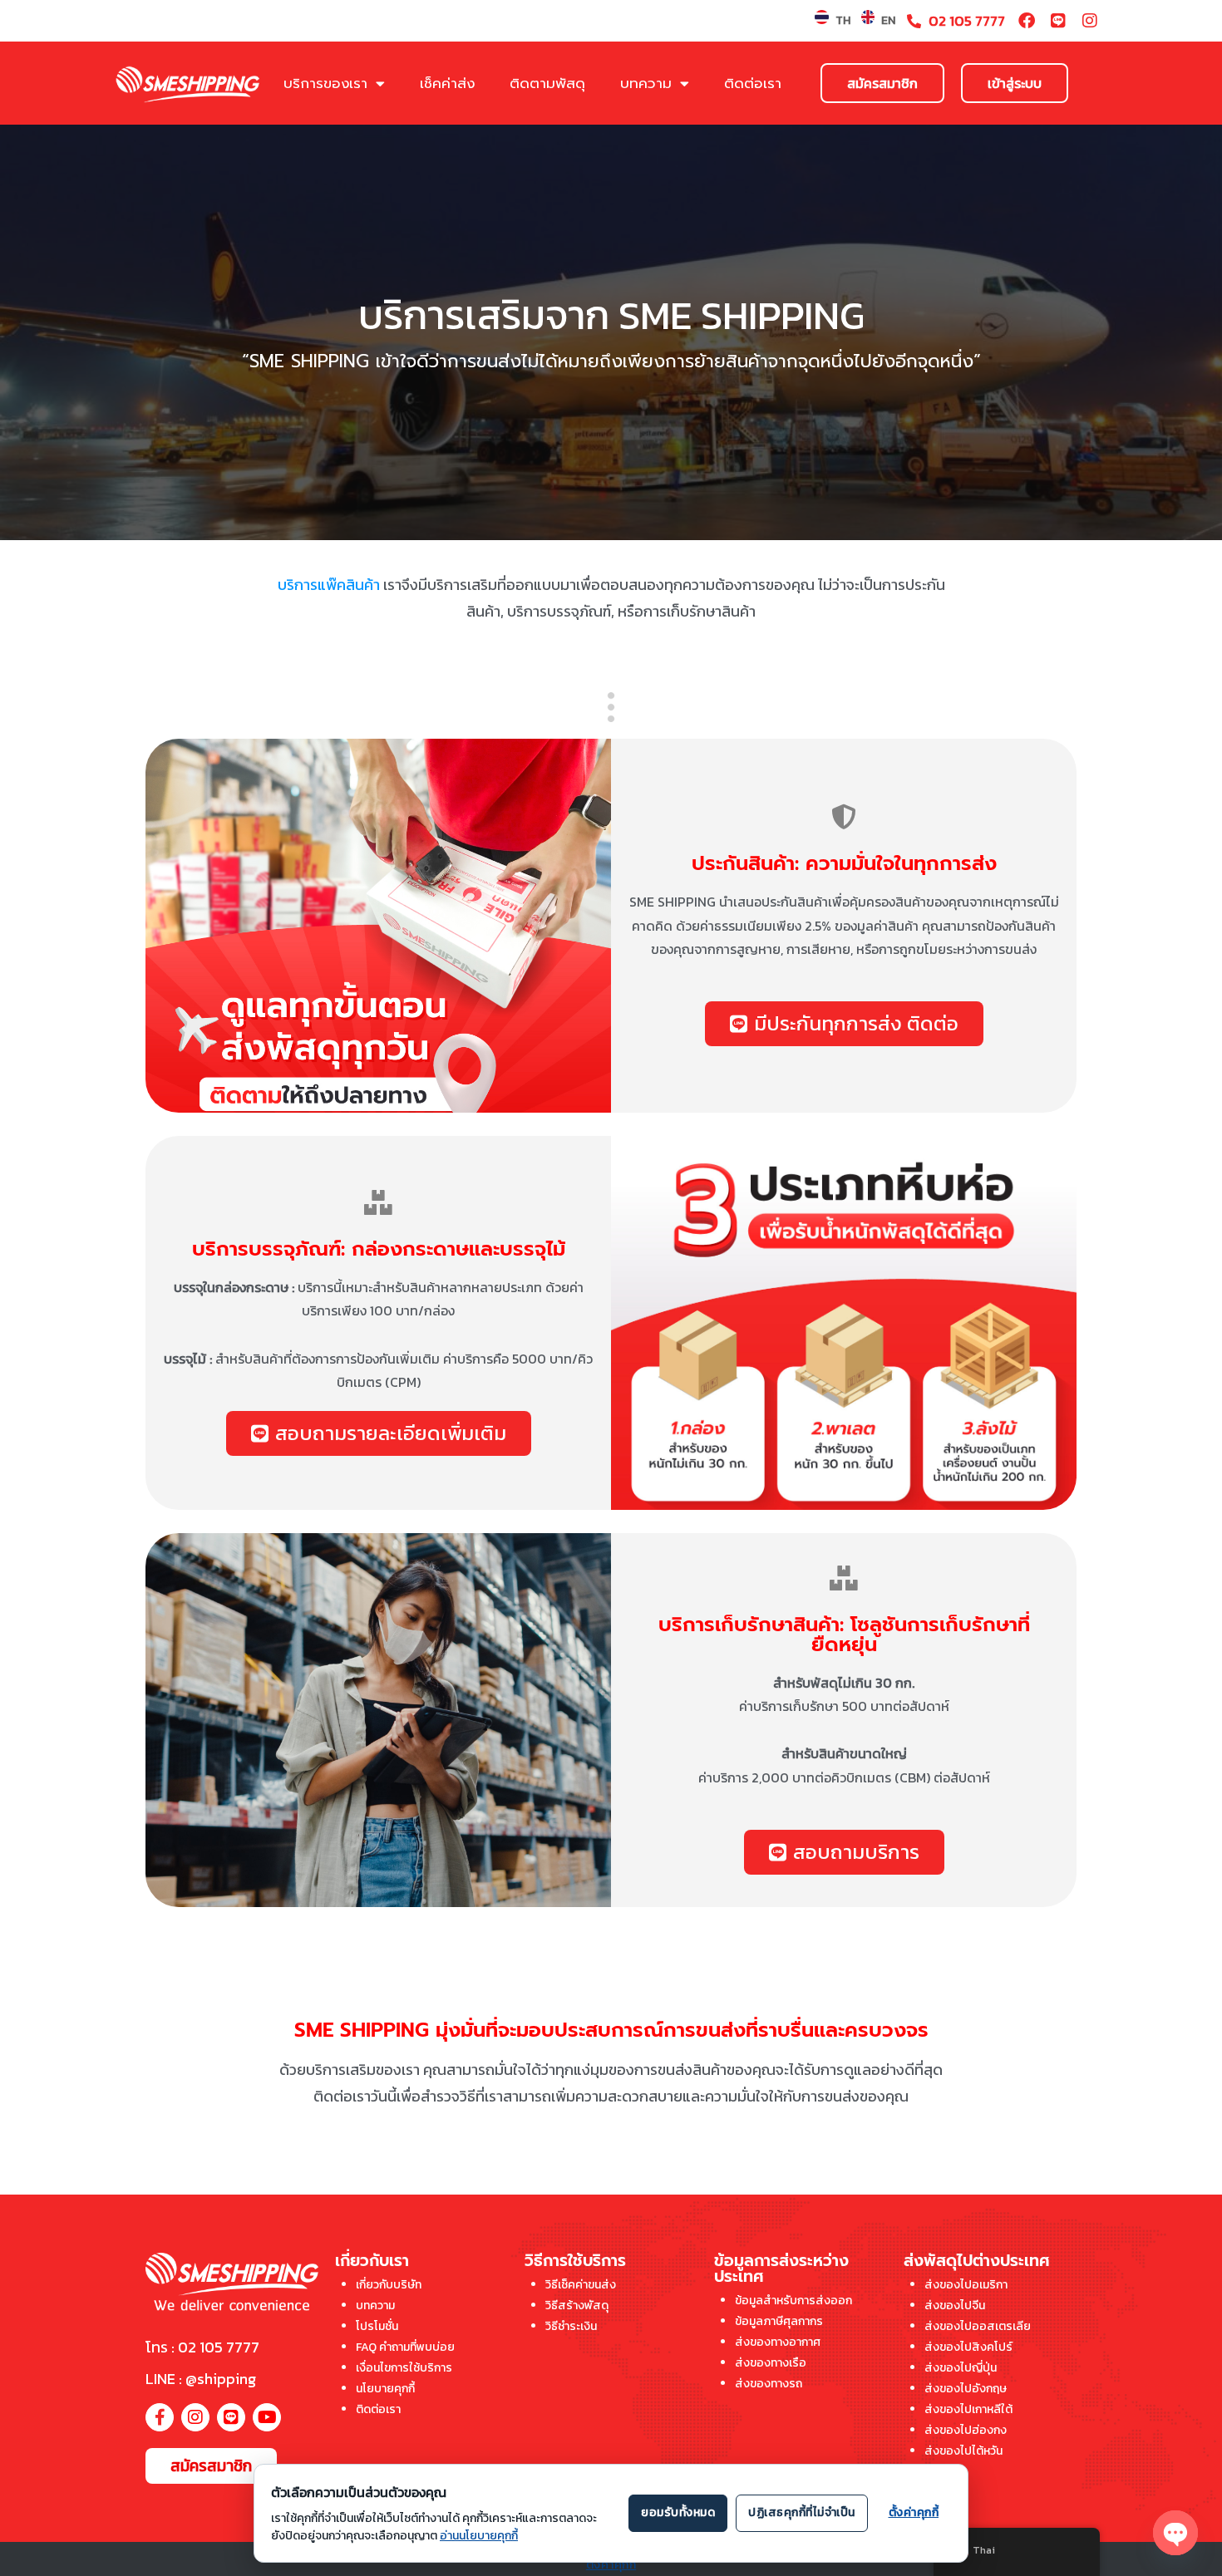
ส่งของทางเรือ (771, 2363)
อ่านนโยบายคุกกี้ (479, 2536)
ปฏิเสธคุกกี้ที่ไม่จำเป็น (802, 2512)
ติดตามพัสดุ (547, 83)
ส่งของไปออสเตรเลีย (978, 2326)
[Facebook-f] (160, 2417)
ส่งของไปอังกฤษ (966, 2389)
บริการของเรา (325, 83)
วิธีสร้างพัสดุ (577, 2306)
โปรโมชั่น (377, 2326)
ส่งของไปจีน (955, 2306)
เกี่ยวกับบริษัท (389, 2285)
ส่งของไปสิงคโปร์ (968, 2347)
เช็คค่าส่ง (447, 83)
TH (843, 20)
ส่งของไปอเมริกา (966, 2285)
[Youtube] (267, 2417)
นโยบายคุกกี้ (385, 2389)
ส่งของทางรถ (769, 2384)
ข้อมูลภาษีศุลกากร (779, 2321)
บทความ (646, 83)
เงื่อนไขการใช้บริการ (404, 2368)
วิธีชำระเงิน (571, 2326)
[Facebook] (1027, 21)
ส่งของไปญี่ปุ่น (961, 2368)
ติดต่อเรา (753, 83)
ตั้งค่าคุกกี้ (611, 2565)
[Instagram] (1090, 21)
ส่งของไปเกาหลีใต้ (968, 2409)
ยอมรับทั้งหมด (678, 2512)
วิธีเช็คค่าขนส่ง (581, 2285)
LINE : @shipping (201, 2379)
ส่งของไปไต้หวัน (963, 2451)
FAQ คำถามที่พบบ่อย (405, 2347)
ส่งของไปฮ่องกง (966, 2430)
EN (888, 20)
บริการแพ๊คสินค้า (329, 585)
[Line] (1058, 21)
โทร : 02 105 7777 (202, 2347)
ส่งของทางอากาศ (778, 2342)
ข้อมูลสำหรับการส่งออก (793, 2301)
